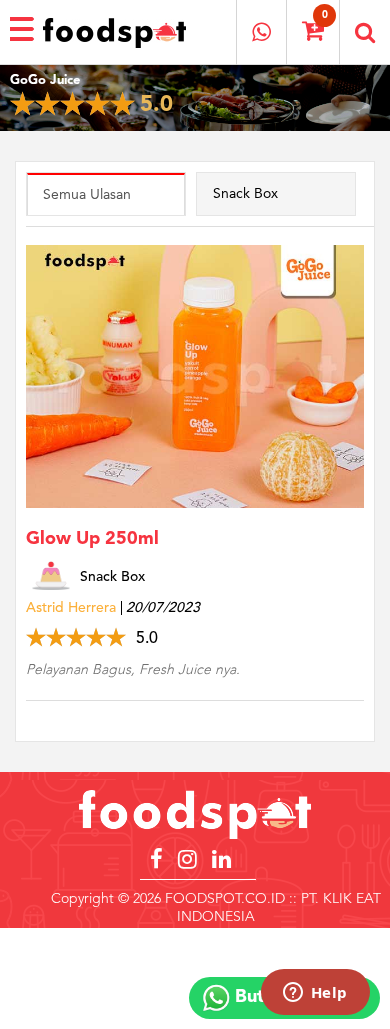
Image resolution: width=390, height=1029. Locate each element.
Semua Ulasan (87, 195)
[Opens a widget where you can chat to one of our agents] (315, 994)
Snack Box (245, 194)
